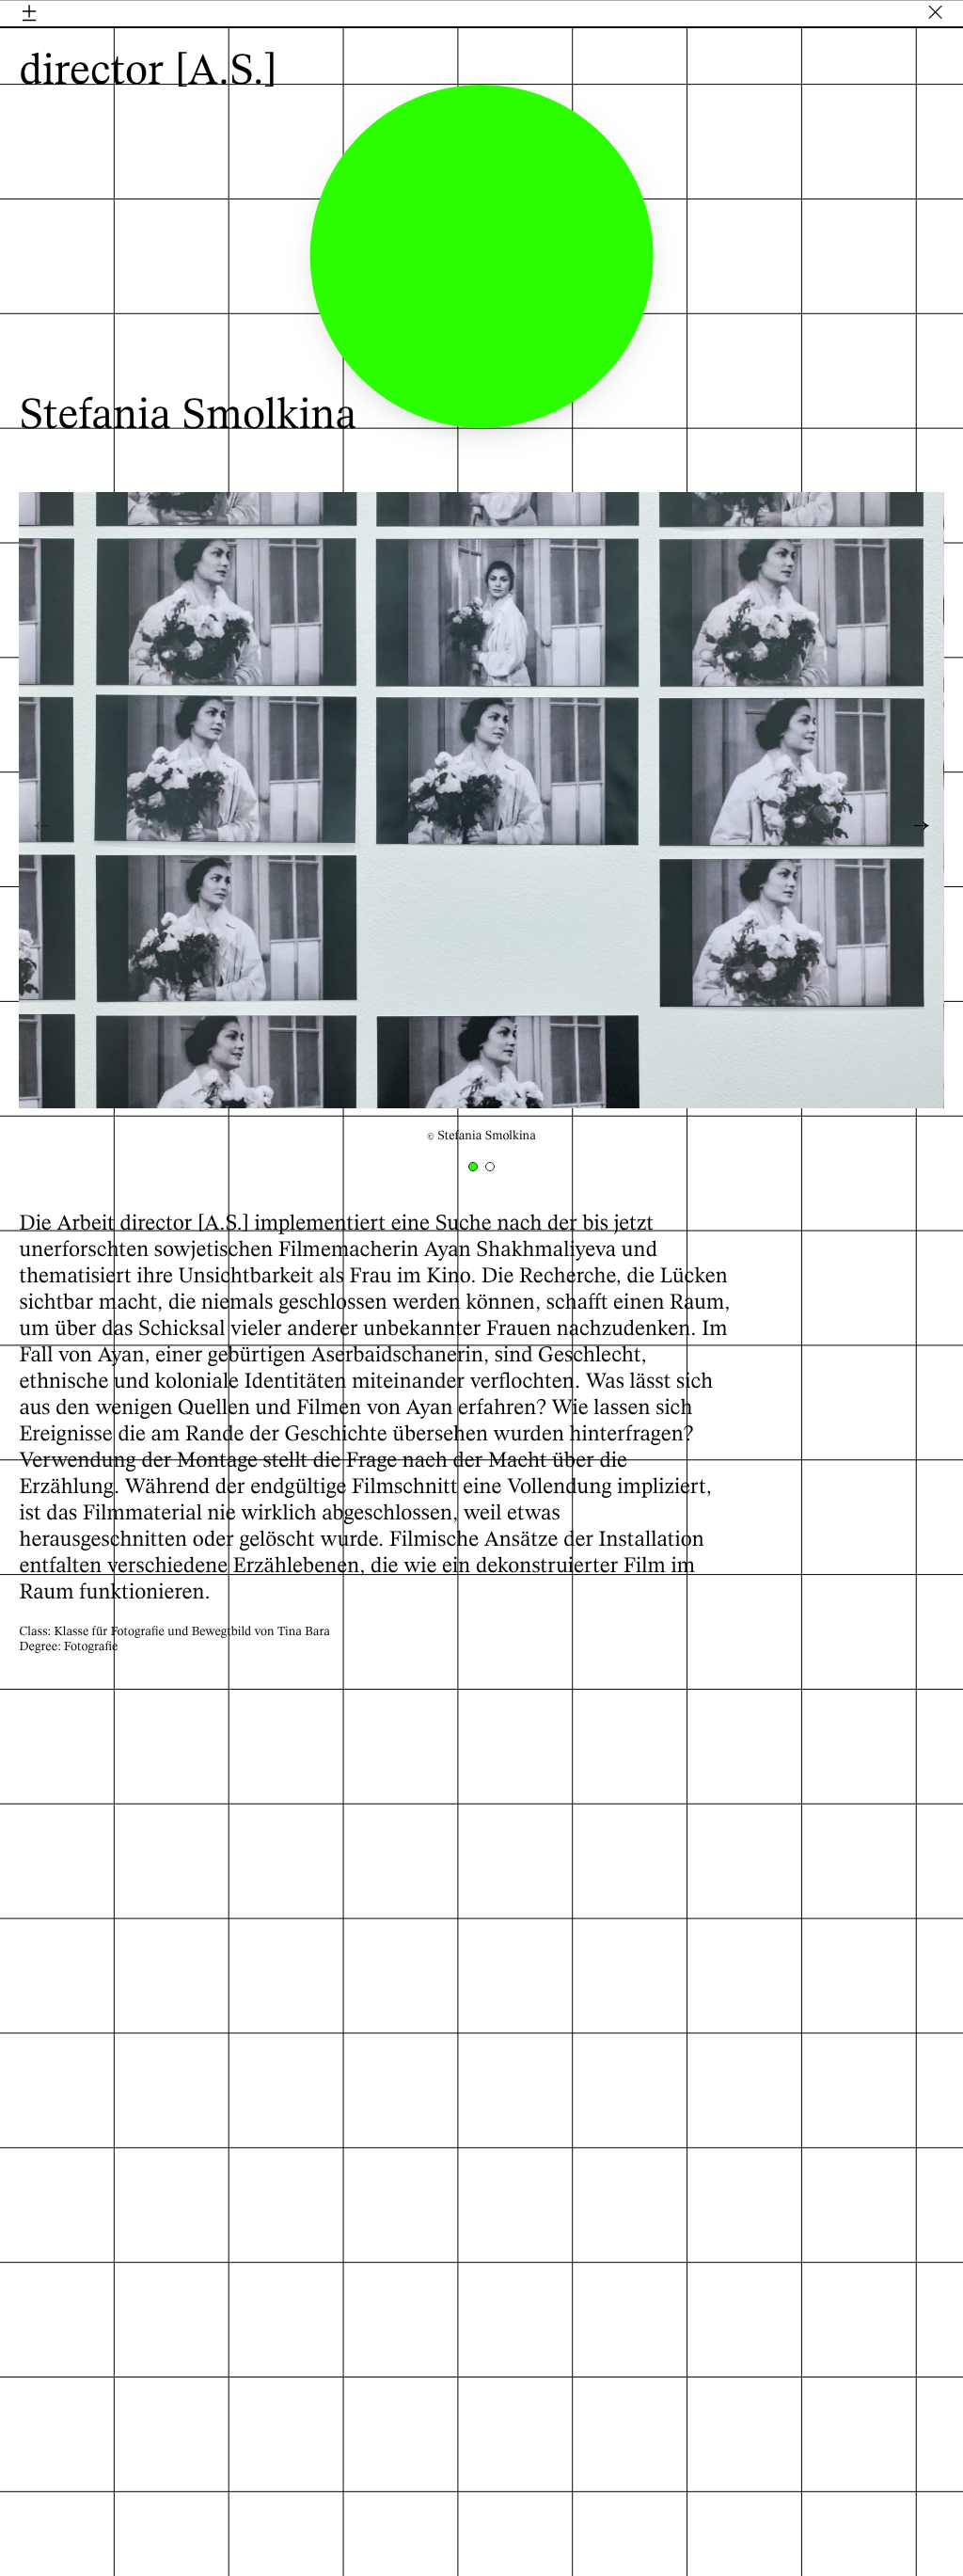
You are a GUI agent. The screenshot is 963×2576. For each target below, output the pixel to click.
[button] (473, 1167)
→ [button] (922, 827)
